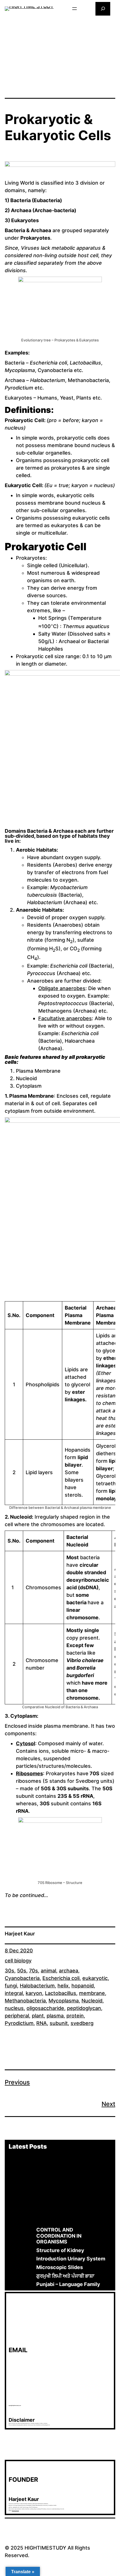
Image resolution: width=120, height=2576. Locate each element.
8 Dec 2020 (19, 1951)
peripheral (17, 2016)
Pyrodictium (19, 2023)
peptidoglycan (84, 2008)
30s (9, 1971)
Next (108, 2104)
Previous (17, 2082)
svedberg (82, 2023)
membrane (92, 1993)
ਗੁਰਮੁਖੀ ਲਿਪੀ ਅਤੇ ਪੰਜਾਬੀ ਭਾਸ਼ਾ (65, 2276)
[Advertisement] (60, 56)
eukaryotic (95, 1978)
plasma (55, 2016)
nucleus (14, 2008)
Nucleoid (92, 2001)
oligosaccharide (45, 2008)
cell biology (18, 1961)
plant (38, 2016)
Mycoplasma (64, 2001)
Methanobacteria (25, 2001)
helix (63, 1986)
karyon (34, 1993)
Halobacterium (37, 1986)
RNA (42, 2023)
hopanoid (83, 1986)
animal (48, 1971)
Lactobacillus (61, 1993)
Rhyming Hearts (15, 2511)
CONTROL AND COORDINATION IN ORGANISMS (59, 2236)
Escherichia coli (61, 1978)
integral (14, 1993)
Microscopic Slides (60, 2267)
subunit (59, 2023)
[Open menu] (75, 9)
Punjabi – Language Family (68, 2284)
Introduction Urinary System (71, 2259)
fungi (11, 1986)
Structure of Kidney (60, 2250)
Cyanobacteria (22, 1978)
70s (33, 1971)
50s (22, 1971)
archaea (69, 1971)
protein (75, 2016)
